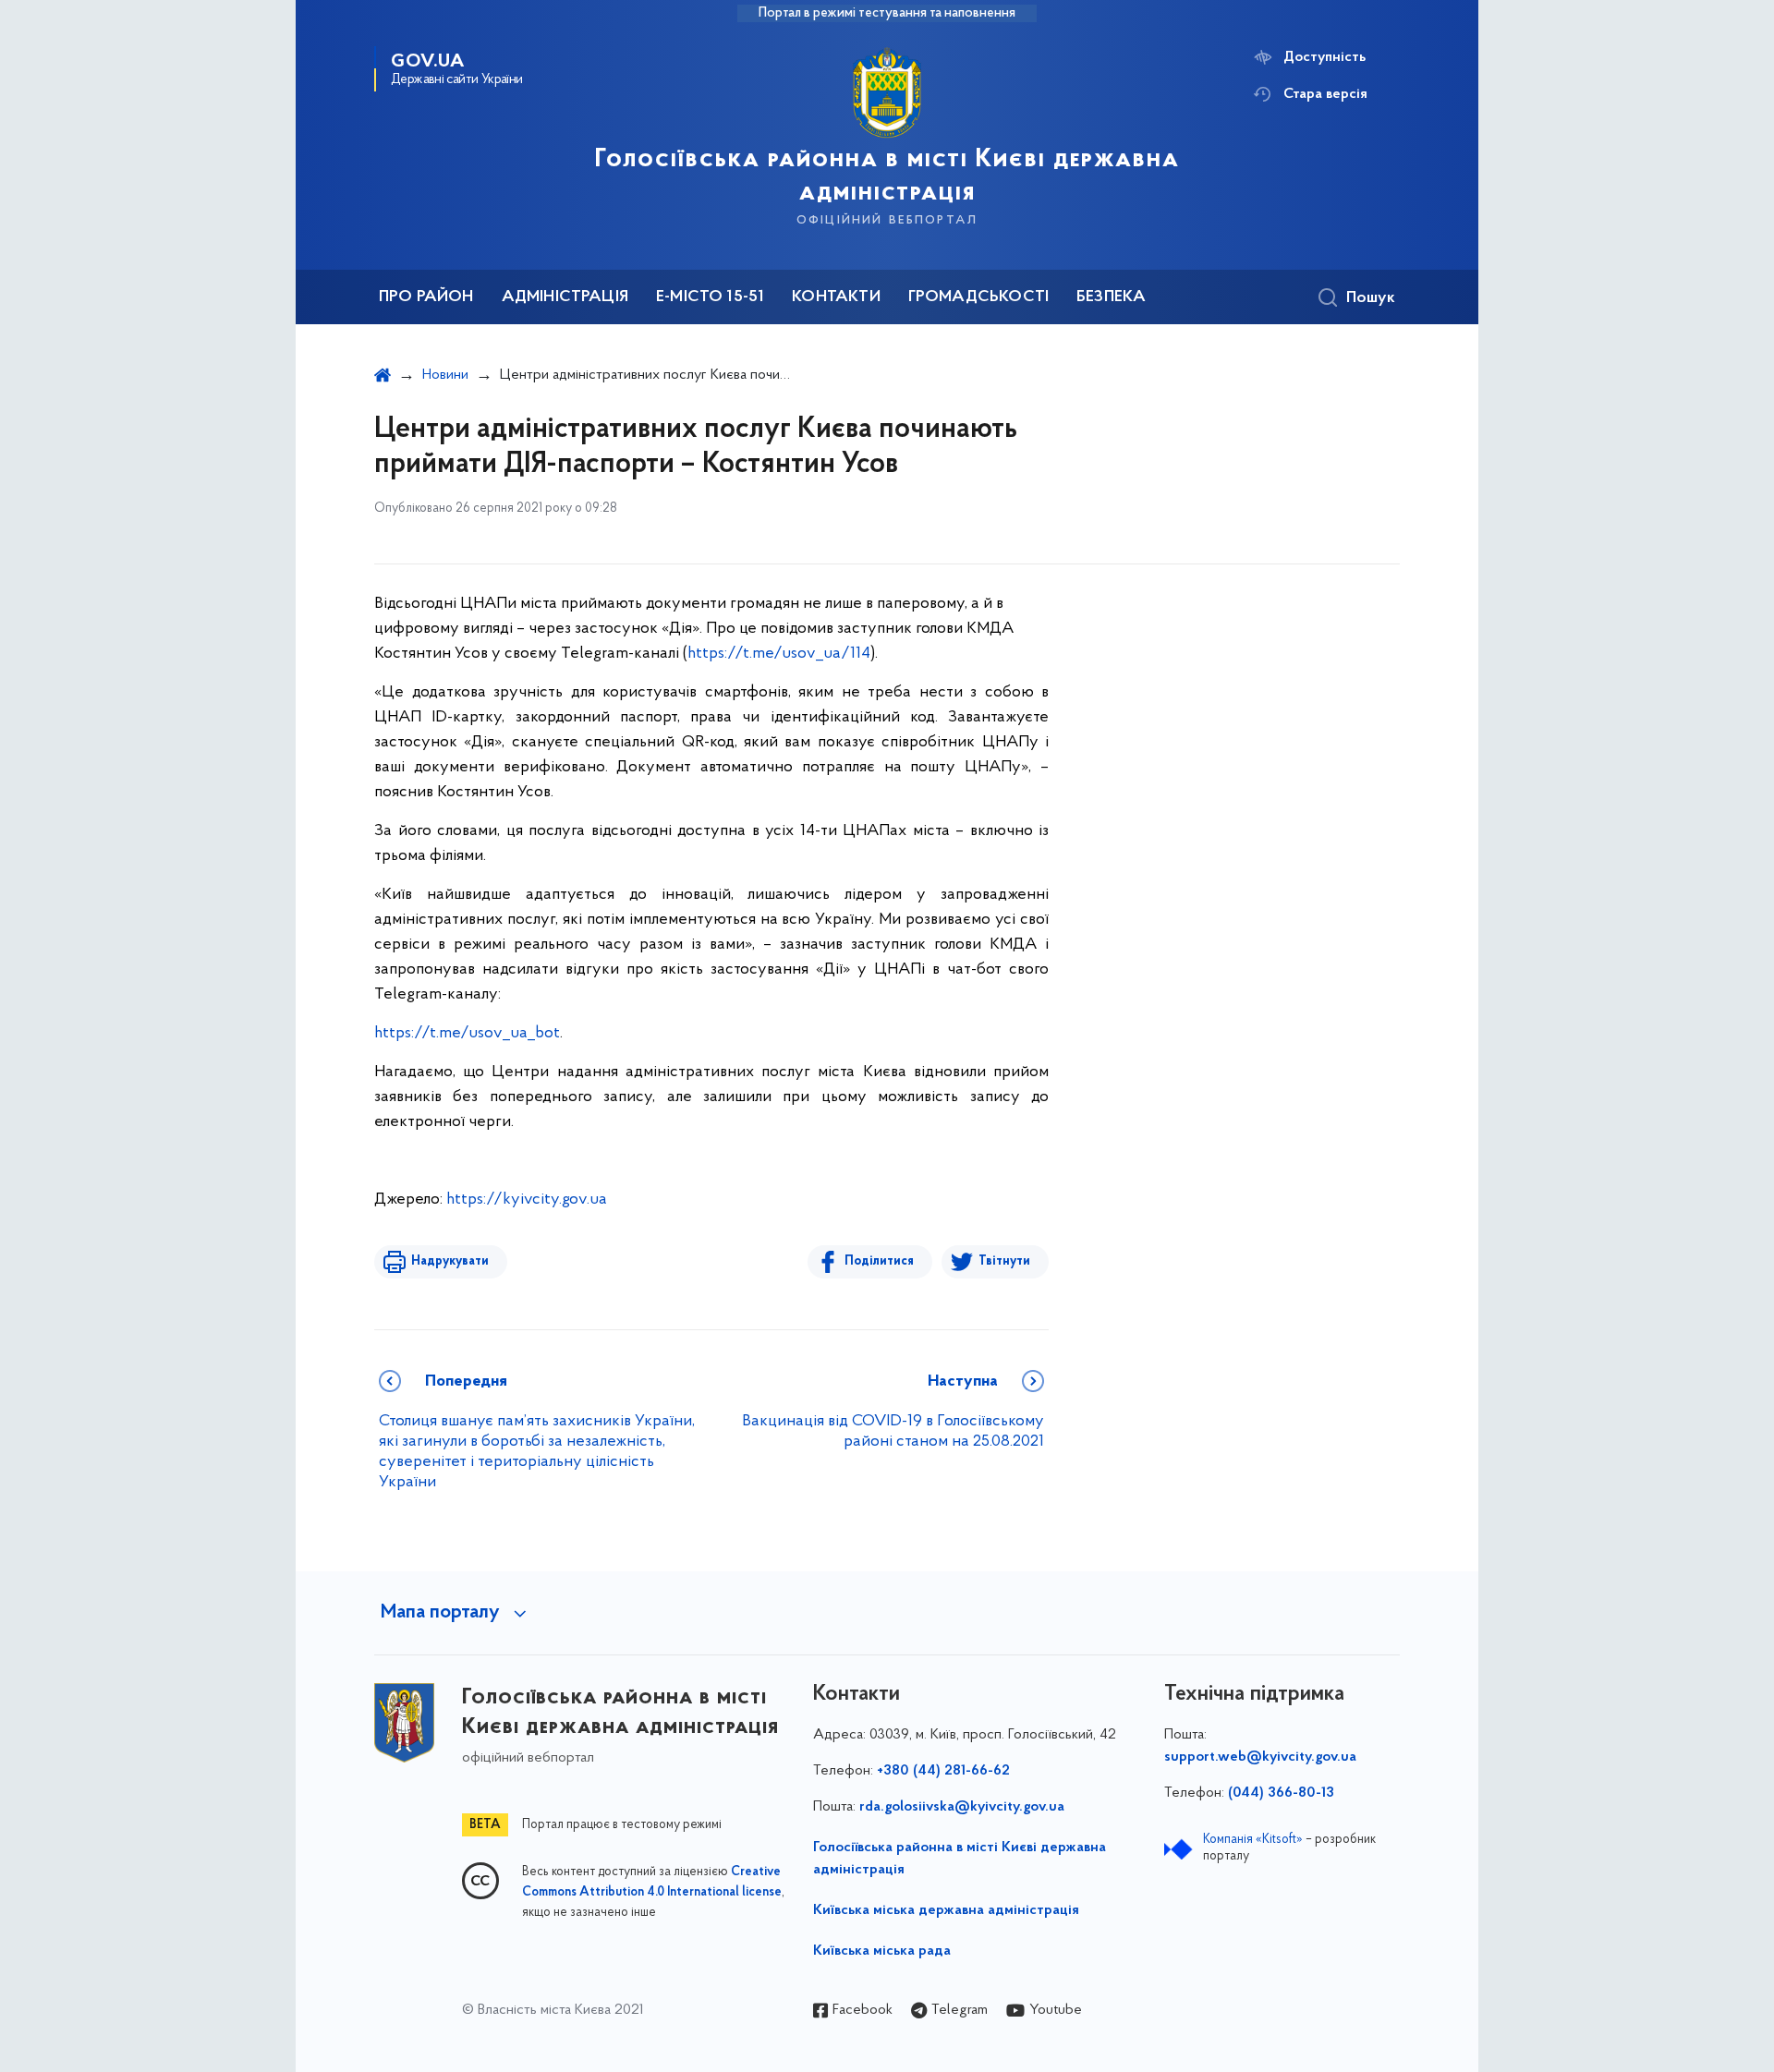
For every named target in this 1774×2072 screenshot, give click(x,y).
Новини (445, 375)
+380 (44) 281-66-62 (943, 1771)
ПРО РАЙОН (426, 297)
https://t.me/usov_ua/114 (779, 654)
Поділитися (879, 1261)
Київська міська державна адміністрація (946, 1910)
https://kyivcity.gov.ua (527, 1200)
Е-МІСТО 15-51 (710, 297)
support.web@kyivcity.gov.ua (1260, 1757)
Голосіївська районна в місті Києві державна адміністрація (960, 1859)
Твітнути (1004, 1261)
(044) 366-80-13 (1281, 1793)
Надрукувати (450, 1261)
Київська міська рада (882, 1951)
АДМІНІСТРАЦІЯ (565, 297)
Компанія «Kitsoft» (1253, 1840)
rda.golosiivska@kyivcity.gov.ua (962, 1807)
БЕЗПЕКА (1111, 297)
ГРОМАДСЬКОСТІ (978, 297)
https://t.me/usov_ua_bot (467, 1034)
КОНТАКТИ (836, 297)
